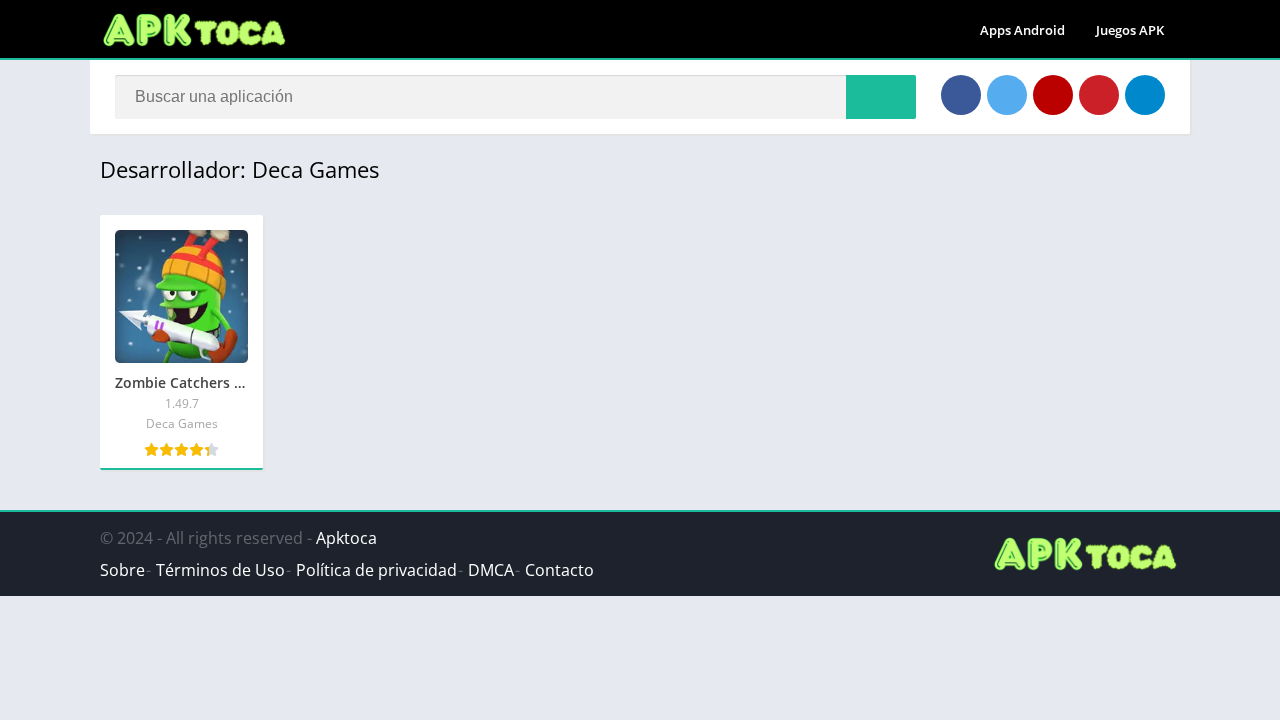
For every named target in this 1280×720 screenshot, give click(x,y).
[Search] (881, 97)
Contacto (559, 570)
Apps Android (1022, 30)
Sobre (122, 570)
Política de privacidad (376, 570)
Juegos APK (1130, 30)
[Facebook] (961, 95)
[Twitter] (1007, 95)
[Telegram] (1145, 95)
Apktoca (346, 538)
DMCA (491, 570)
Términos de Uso (220, 570)
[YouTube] (1053, 95)
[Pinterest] (1099, 95)
